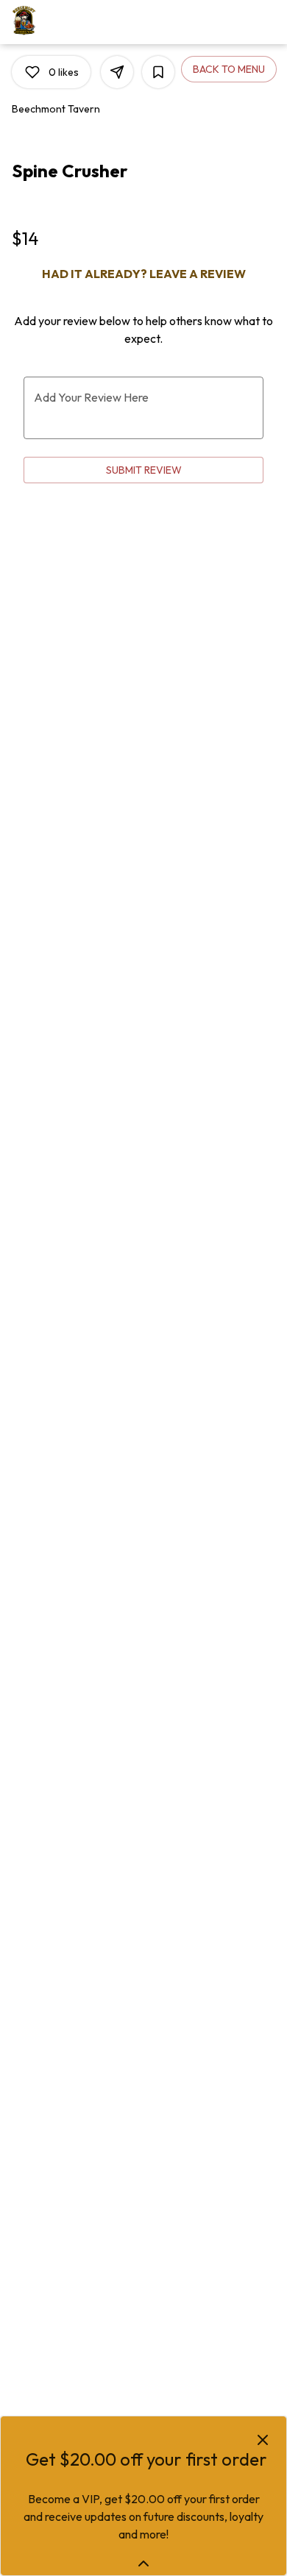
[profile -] (230, 21)
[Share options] (117, 72)
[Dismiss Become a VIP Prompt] (263, 2440)
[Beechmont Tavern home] (78, 22)
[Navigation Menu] (266, 22)
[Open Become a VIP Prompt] (143, 2563)
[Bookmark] (158, 72)
